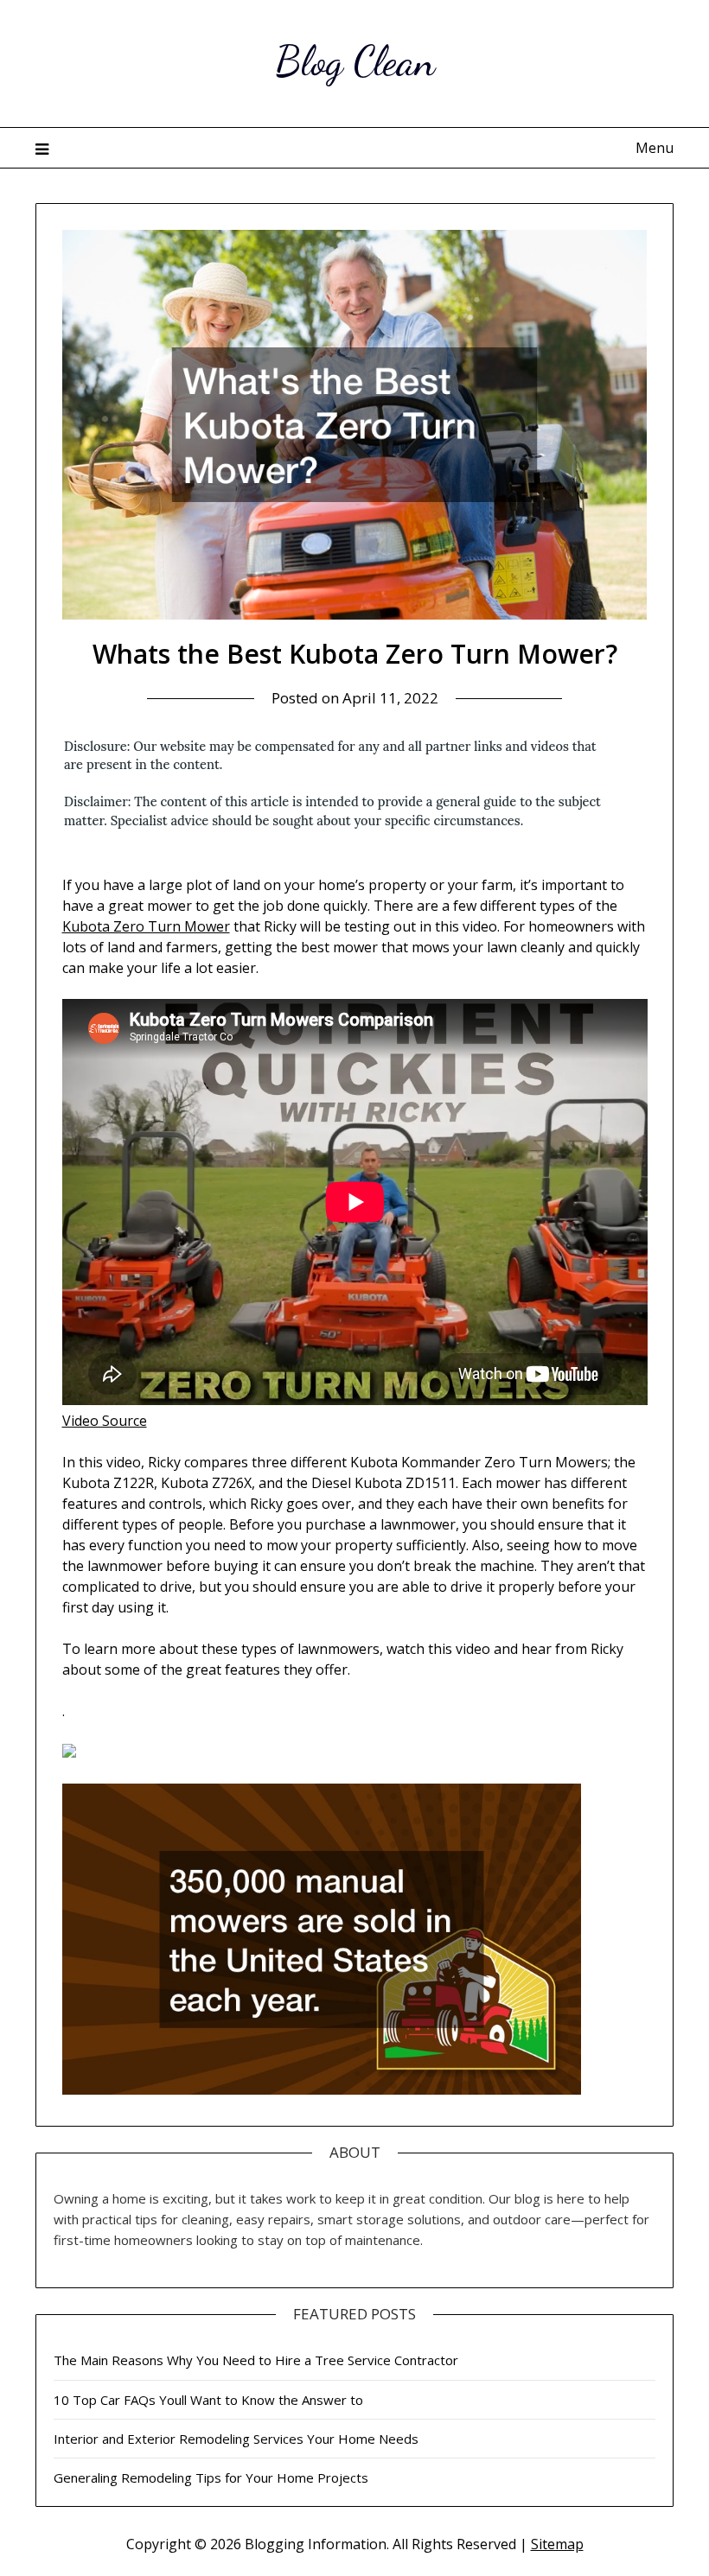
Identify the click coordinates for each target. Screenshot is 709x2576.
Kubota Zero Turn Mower (146, 926)
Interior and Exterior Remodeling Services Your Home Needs (236, 2439)
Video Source (105, 1421)
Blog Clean (355, 61)
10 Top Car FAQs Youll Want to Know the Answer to (208, 2400)
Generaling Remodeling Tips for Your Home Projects (211, 2477)
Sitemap (557, 2544)
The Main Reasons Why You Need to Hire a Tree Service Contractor (256, 2360)
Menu (655, 148)
